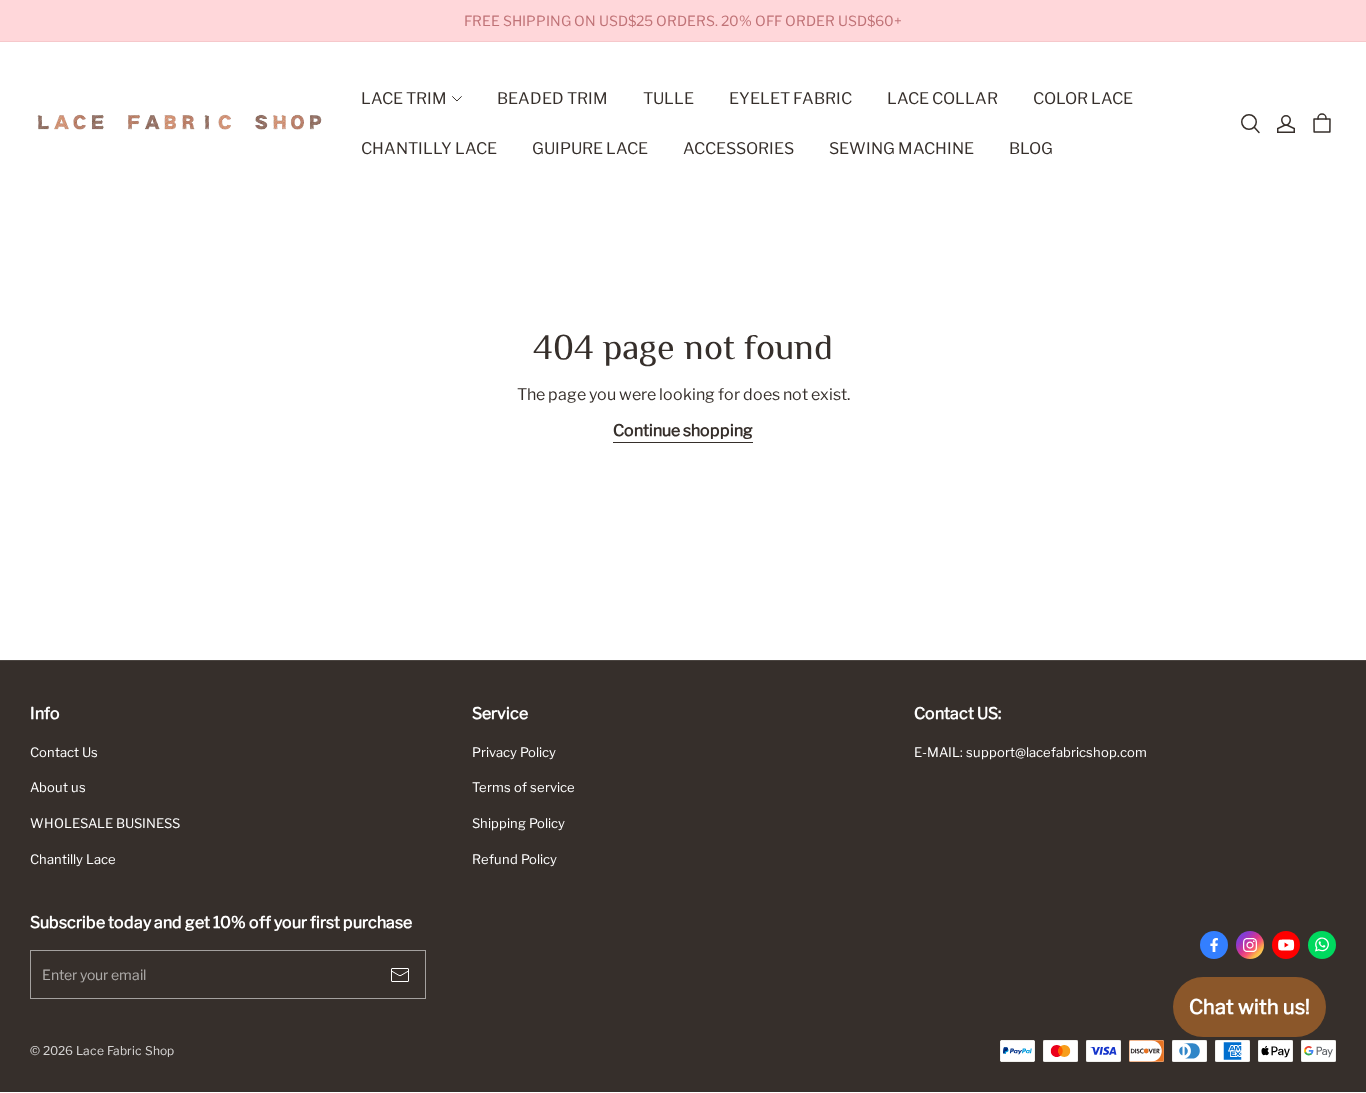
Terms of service (523, 787)
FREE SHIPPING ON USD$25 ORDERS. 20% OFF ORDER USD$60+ (683, 20)
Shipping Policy (518, 823)
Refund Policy (514, 859)
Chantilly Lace (73, 859)
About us (58, 787)
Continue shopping (683, 430)
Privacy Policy (514, 752)
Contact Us (64, 752)
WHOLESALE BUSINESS (105, 823)
